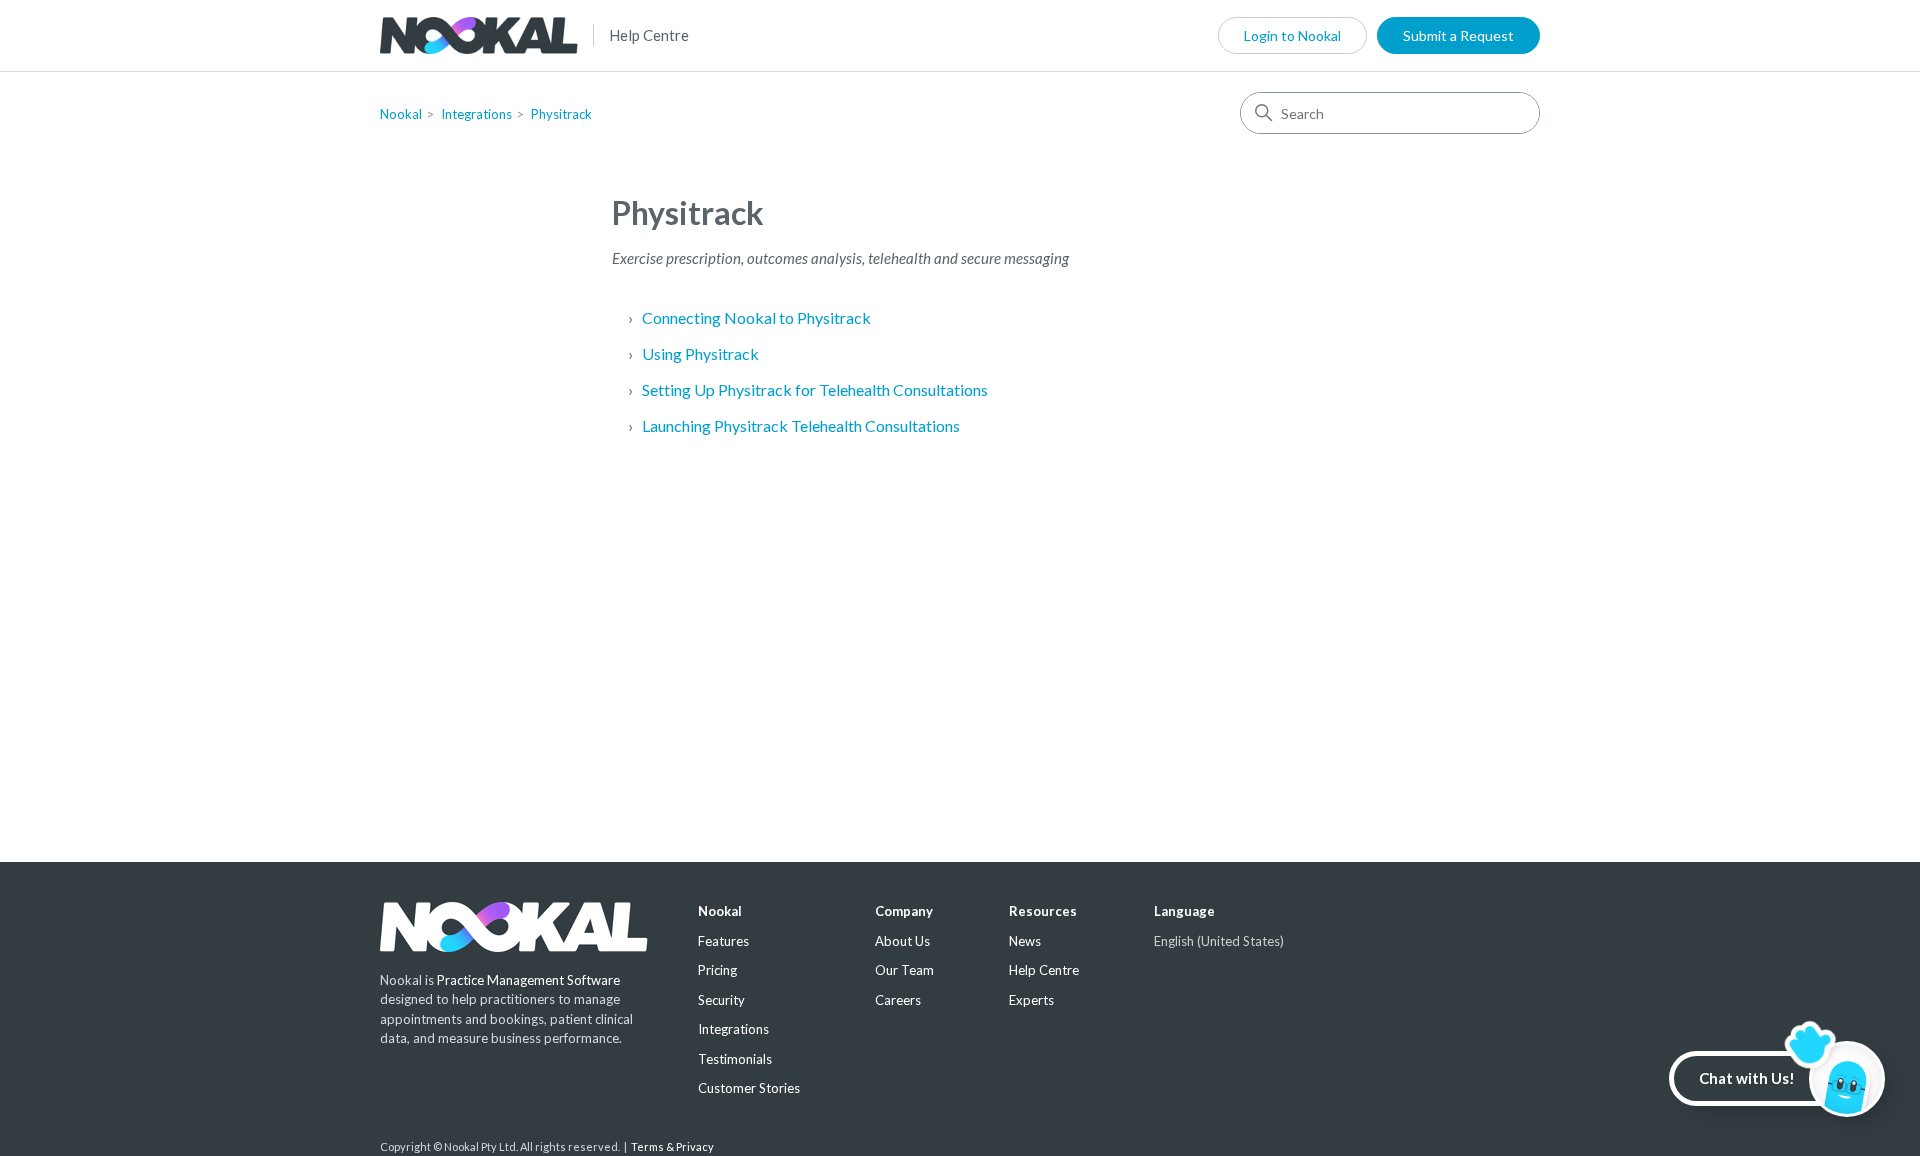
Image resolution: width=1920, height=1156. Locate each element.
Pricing (717, 970)
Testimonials (735, 1059)
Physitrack (561, 114)
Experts (1031, 1000)
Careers (898, 1000)
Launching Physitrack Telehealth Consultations (801, 425)
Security (721, 1000)
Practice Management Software (528, 980)
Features (723, 941)
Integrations (476, 114)
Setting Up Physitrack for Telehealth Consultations (815, 389)
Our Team (904, 970)
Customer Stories (749, 1088)
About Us (902, 941)
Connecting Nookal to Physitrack (756, 317)
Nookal (401, 114)
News (1025, 941)
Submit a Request (1458, 35)
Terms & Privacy (672, 1146)
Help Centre (649, 35)
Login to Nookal (1292, 35)
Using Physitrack (700, 353)
